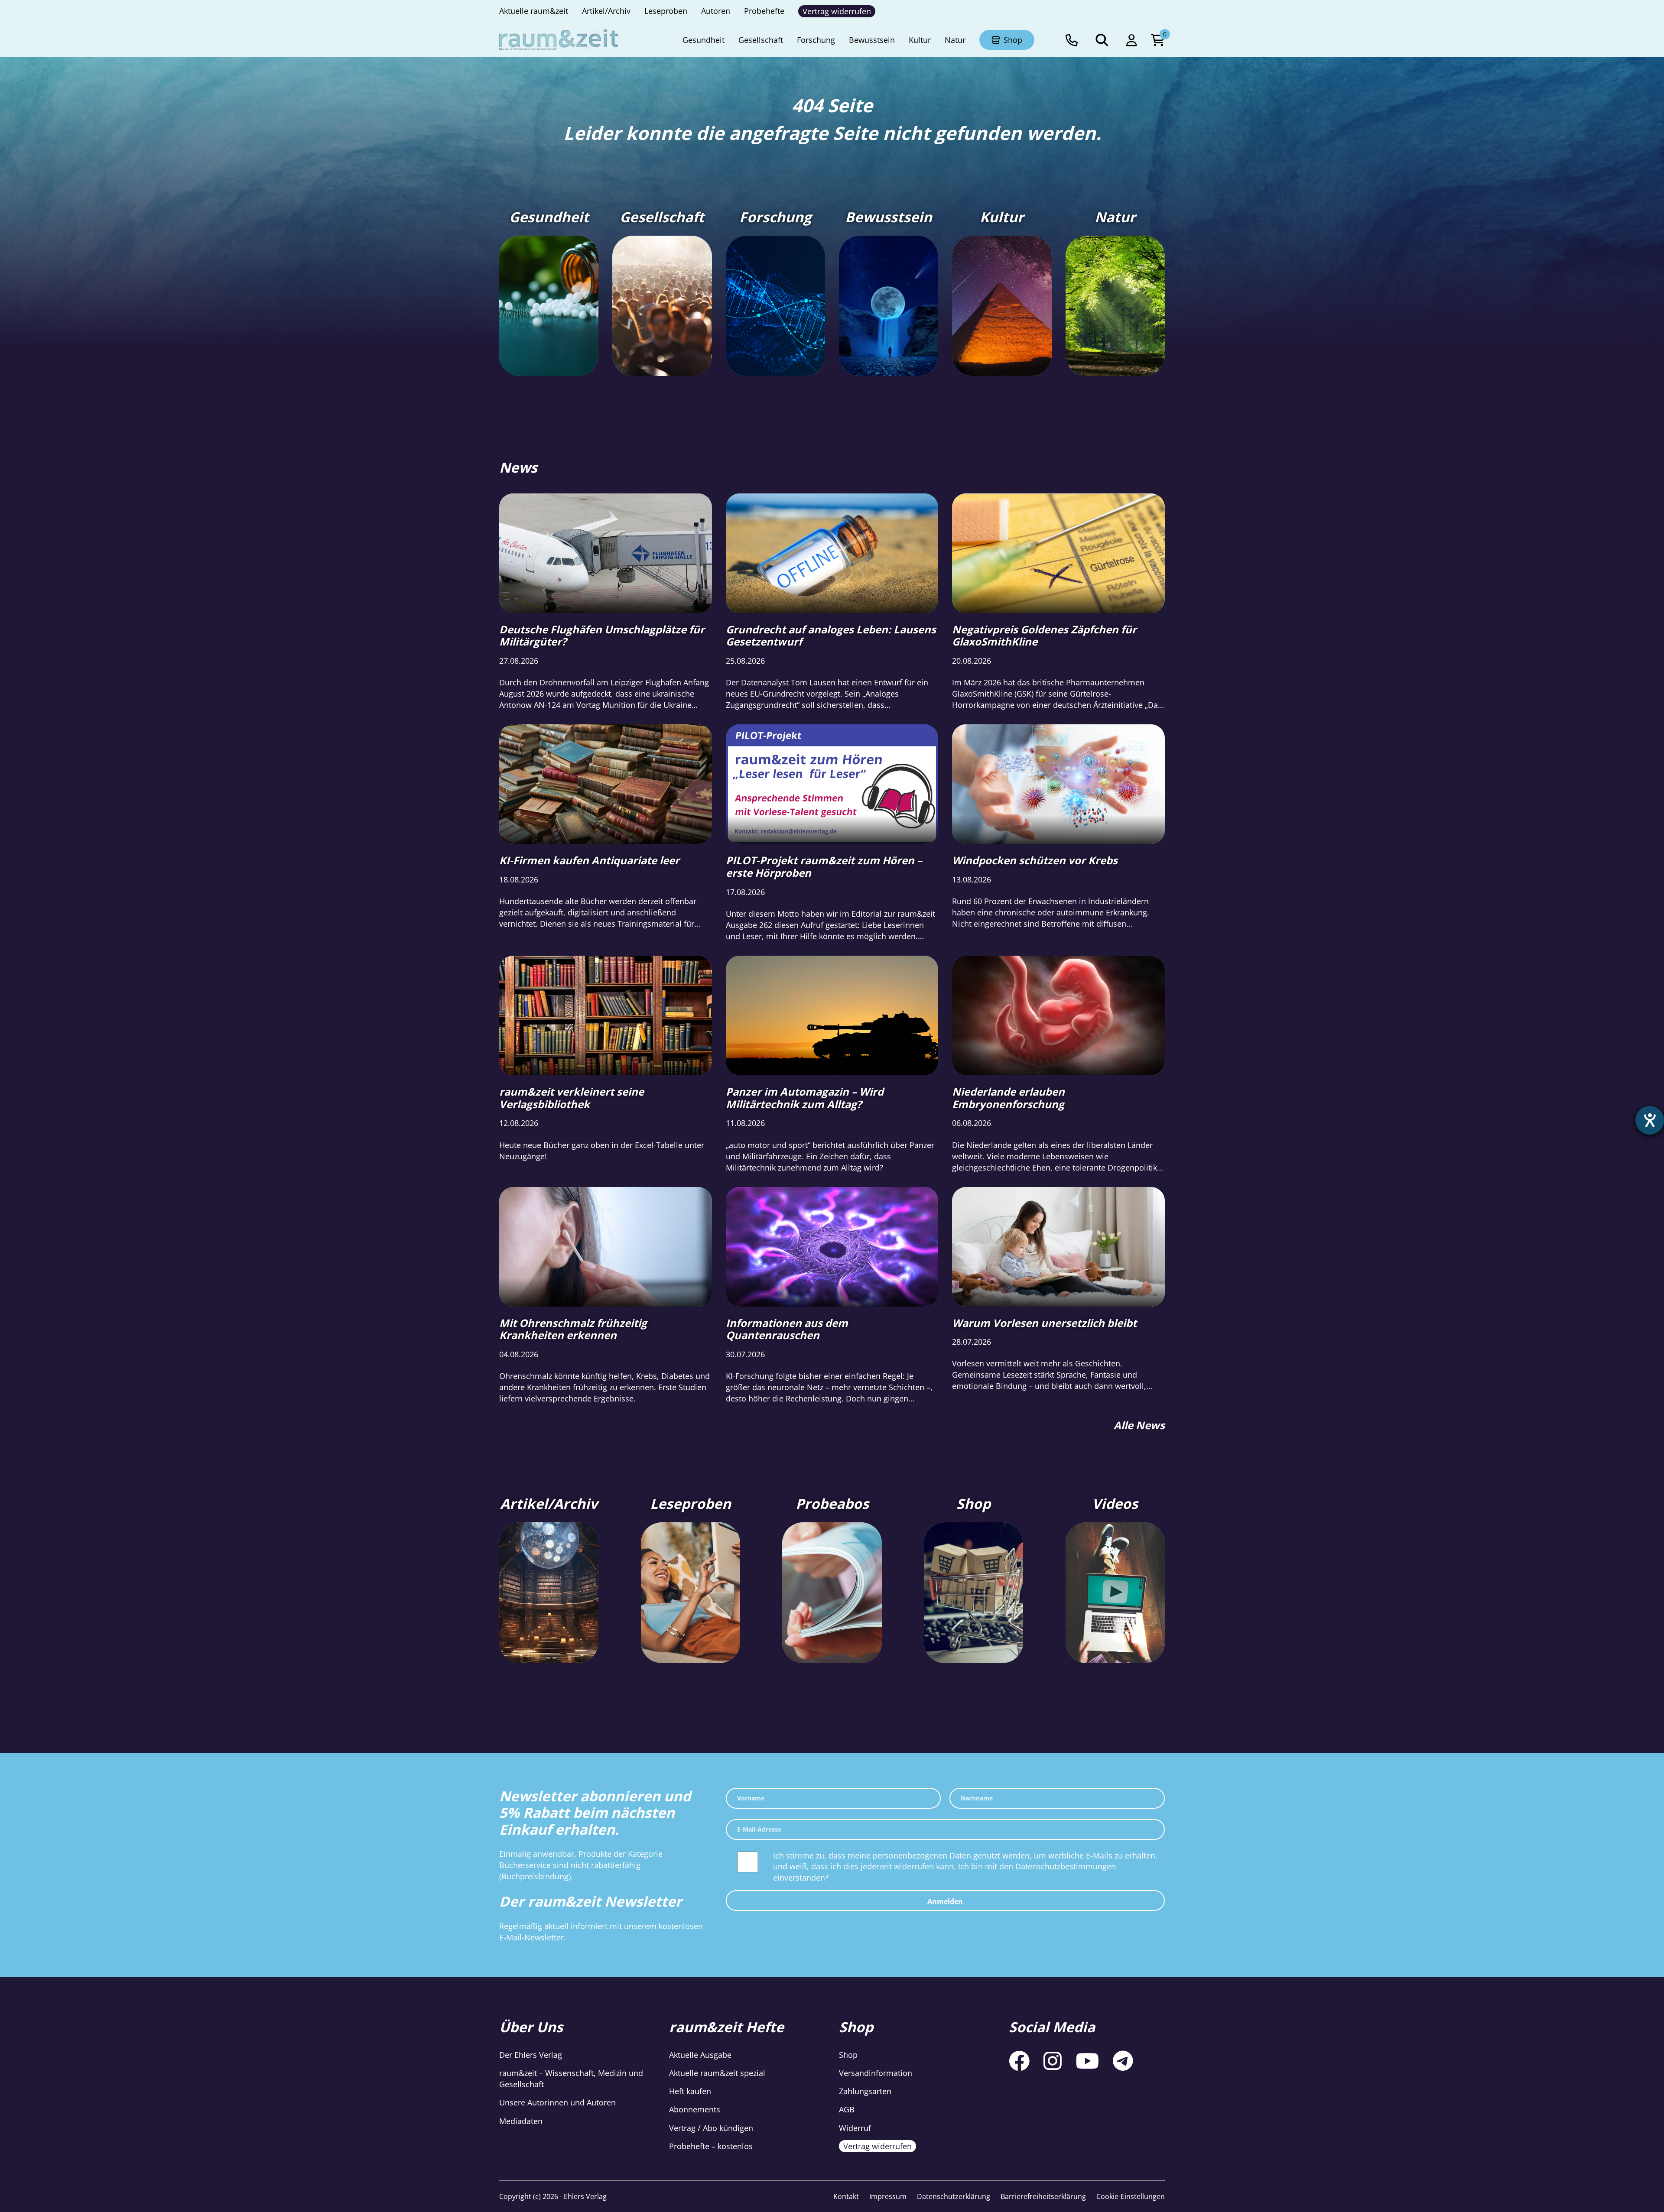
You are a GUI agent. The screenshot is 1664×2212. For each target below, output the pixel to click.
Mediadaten (521, 2121)
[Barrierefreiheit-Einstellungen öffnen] (1650, 1120)
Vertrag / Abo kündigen (711, 2128)
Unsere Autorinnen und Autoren (557, 2103)
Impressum (888, 2196)
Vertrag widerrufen (877, 2146)
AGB (847, 2110)
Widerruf (855, 2128)
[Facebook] (1019, 2061)
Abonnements (695, 2110)
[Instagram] (1053, 2061)
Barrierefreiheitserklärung (1043, 2196)
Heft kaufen (690, 2092)
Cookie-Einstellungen (1131, 2196)
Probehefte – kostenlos (711, 2146)
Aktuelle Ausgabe (700, 2055)
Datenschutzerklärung (954, 2196)
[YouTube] (1087, 2061)
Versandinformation (876, 2073)
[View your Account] (1132, 40)
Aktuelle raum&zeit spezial (717, 2073)
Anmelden (945, 1901)
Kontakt (846, 2196)
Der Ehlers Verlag (531, 2055)
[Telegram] (1123, 2061)
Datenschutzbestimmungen (1066, 1866)
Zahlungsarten (865, 2092)
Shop (848, 2055)
